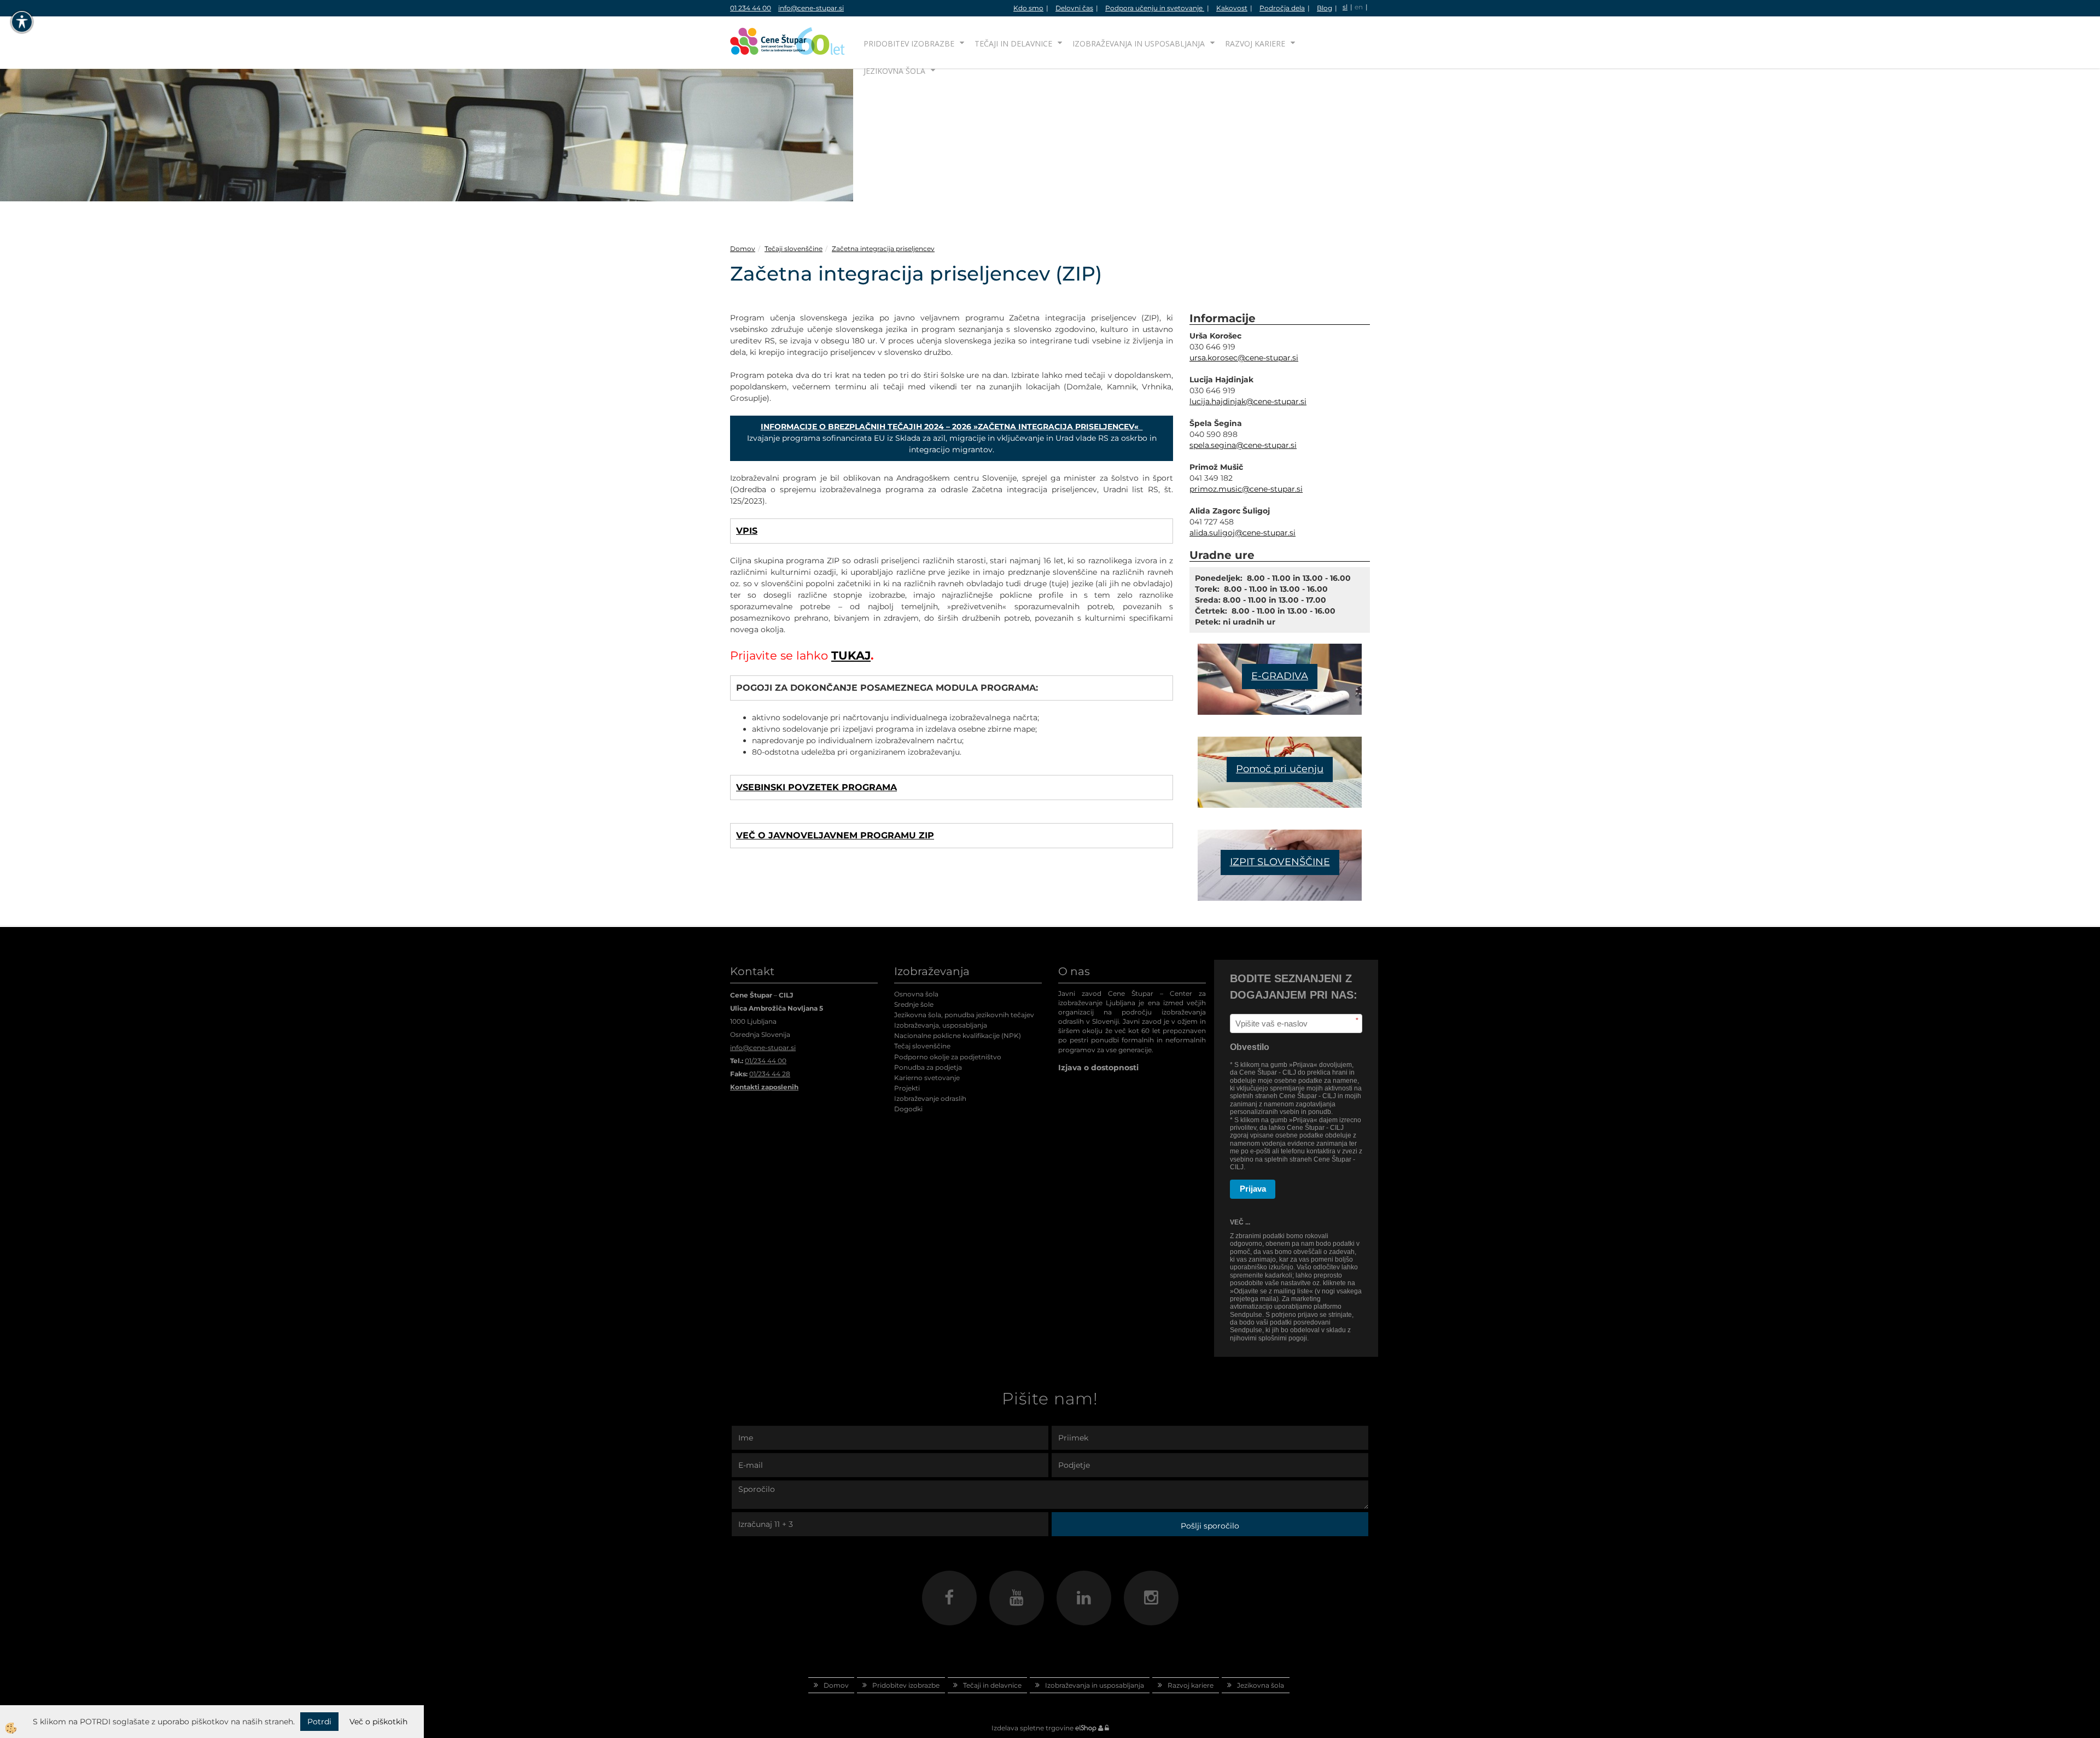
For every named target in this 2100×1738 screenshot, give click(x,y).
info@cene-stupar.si (811, 8)
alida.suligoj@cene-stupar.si (1242, 533)
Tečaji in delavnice (1013, 43)
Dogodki (908, 1109)
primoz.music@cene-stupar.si (1246, 489)
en (1359, 7)
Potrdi (319, 1722)
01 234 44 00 (751, 8)
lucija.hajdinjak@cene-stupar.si (1248, 401)
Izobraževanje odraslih (930, 1098)
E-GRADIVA (1280, 676)
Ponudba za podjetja (928, 1067)
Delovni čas (1074, 8)
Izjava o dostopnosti (1098, 1068)
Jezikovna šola (894, 71)
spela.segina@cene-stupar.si (1243, 445)
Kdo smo (1028, 8)
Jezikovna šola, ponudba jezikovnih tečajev (964, 1015)
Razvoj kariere (1255, 43)
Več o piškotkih (378, 1722)
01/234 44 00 (766, 1061)
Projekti (907, 1088)
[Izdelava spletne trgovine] (1086, 1728)
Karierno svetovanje (927, 1078)
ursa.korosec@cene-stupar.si (1244, 358)
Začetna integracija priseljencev (883, 249)
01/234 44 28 (770, 1074)
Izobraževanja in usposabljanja (1139, 43)
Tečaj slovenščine (922, 1046)
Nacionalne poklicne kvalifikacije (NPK (956, 1036)
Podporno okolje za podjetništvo (948, 1057)
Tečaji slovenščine (794, 249)
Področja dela (1282, 8)
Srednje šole (914, 1004)
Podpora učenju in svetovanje (1155, 8)
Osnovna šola (916, 994)
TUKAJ (851, 655)
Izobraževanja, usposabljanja (941, 1025)
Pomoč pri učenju (1280, 769)
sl (1345, 7)
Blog (1325, 8)
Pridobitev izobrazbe (909, 43)
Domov (743, 249)
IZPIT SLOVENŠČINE (1280, 862)
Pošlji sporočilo (1210, 1526)
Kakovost (1232, 8)
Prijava (1253, 1189)
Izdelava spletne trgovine (1032, 1728)
